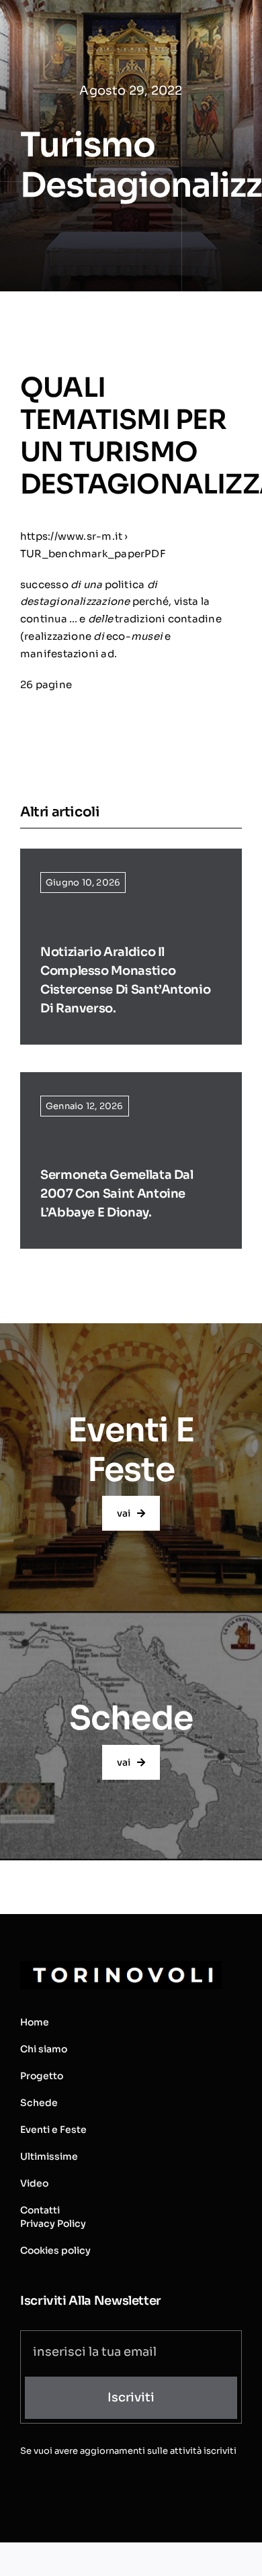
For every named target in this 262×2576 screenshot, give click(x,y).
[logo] (121, 1966)
